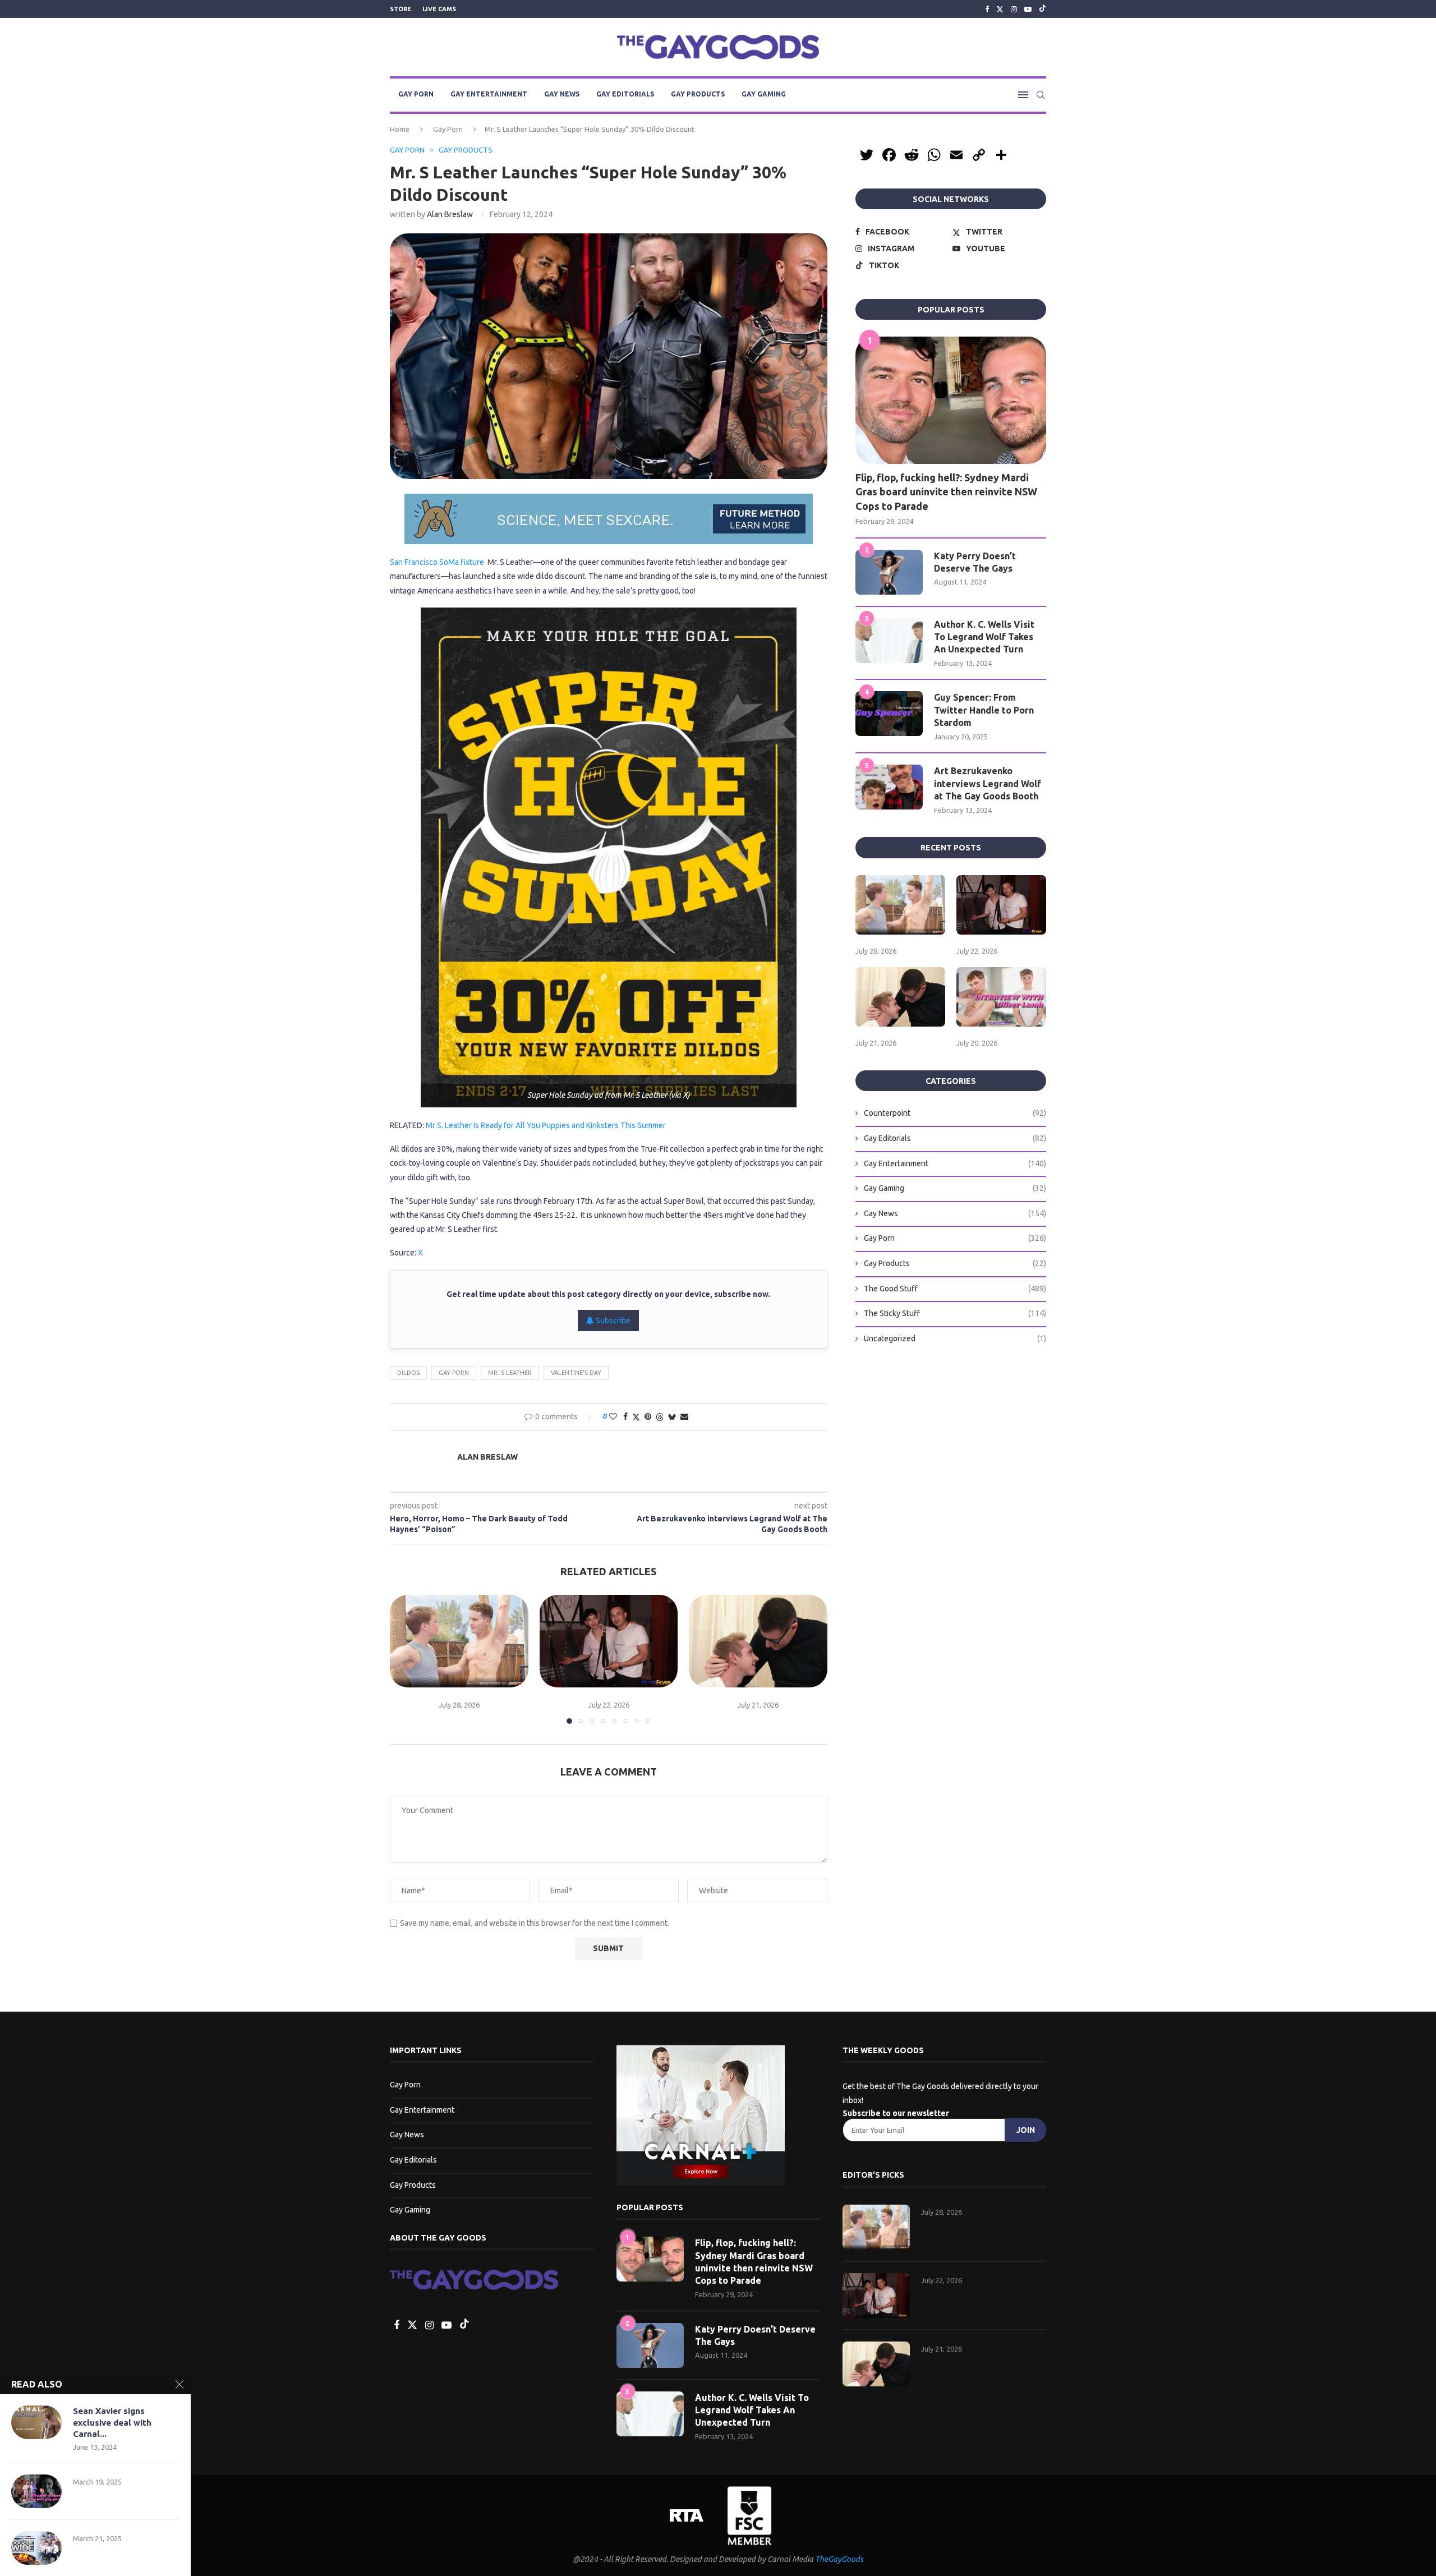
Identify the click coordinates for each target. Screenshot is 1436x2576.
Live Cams (439, 9)
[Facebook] (987, 9)
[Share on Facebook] (625, 1416)
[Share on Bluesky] (672, 1417)
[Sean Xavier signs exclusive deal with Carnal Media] (36, 2422)
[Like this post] (613, 1416)
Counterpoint (955, 1113)
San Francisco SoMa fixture (437, 562)
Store (401, 9)
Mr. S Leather (510, 1373)
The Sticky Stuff (955, 1313)
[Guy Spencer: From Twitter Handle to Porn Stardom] (889, 714)
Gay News (562, 94)
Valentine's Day (576, 1373)
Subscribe (612, 1321)
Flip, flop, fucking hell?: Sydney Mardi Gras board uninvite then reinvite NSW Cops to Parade (946, 491)
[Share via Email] (684, 1416)
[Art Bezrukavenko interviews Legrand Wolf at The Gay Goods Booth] (889, 787)
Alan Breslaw (450, 214)
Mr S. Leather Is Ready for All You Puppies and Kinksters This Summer (546, 1125)
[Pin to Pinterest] (648, 1416)
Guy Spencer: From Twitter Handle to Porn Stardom (984, 710)
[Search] (1041, 95)
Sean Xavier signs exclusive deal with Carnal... (112, 2422)
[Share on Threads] (660, 1417)
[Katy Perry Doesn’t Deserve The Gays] (889, 572)
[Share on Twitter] (636, 1417)
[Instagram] (1014, 9)
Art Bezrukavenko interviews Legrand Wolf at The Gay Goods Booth (988, 783)
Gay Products (698, 94)
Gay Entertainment (489, 94)
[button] (405, 1659)
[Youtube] (1028, 9)
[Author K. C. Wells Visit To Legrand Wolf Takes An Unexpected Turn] (889, 641)
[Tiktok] (1043, 9)
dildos (408, 1373)
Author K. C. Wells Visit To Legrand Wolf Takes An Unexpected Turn (984, 637)
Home (400, 129)
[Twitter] (1000, 9)
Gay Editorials (625, 94)
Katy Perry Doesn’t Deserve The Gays (975, 562)
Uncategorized (955, 1338)
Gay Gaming (764, 94)
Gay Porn (416, 94)
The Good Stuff (955, 1289)
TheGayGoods (839, 2559)
